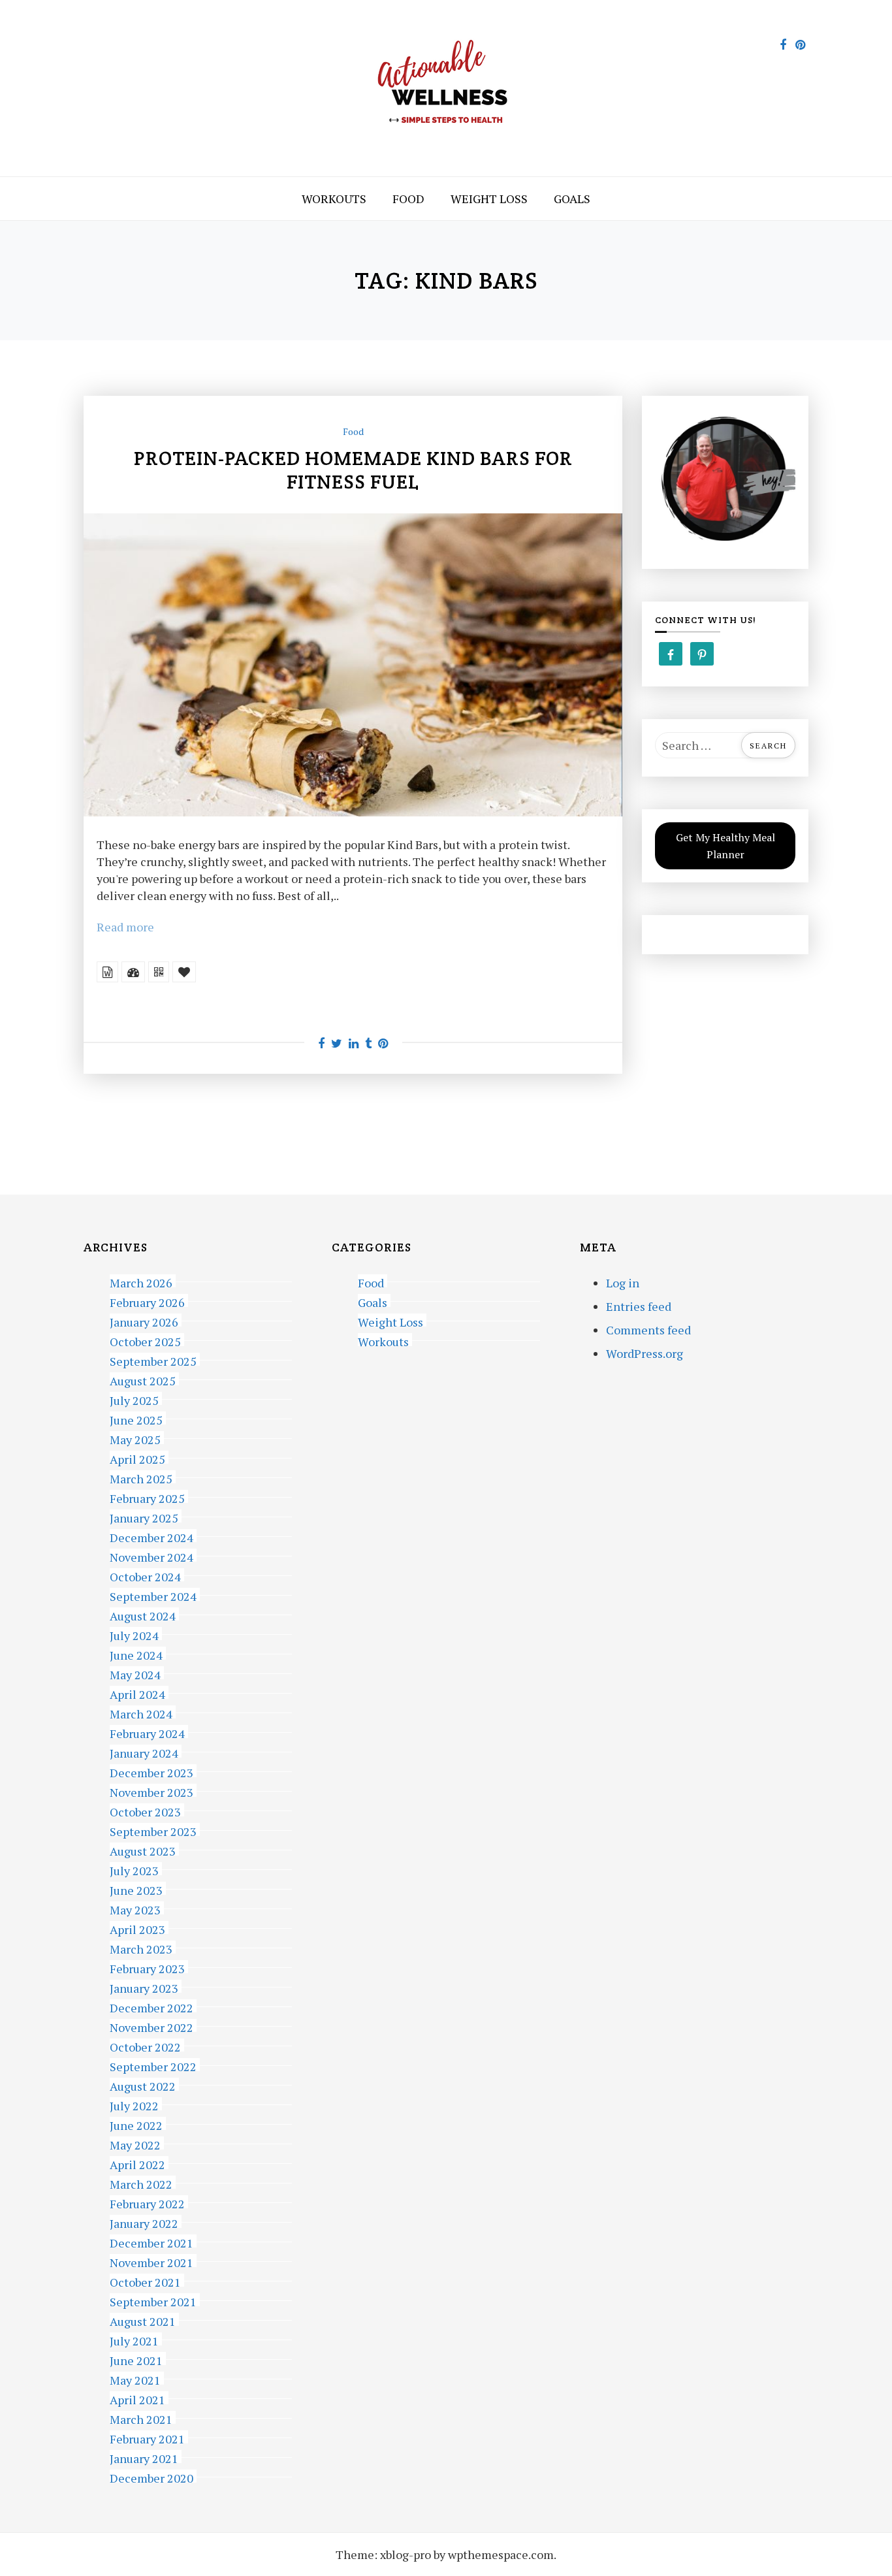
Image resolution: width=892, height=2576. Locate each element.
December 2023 (151, 1771)
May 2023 (135, 1908)
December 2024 (151, 1536)
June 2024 (136, 1653)
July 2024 (134, 1634)
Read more (125, 927)
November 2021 (151, 2261)
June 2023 (136, 1889)
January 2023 (144, 1987)
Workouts (334, 199)
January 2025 (144, 1516)
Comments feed (648, 1330)
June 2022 (136, 2124)
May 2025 (135, 1438)
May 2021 (135, 2378)
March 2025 (141, 1477)
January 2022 (144, 2222)
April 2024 (137, 1693)
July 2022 (134, 2104)
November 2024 (151, 1555)
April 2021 (137, 2398)
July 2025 (134, 1399)
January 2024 (144, 1751)
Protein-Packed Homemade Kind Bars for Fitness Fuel (353, 470)
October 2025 (145, 1340)
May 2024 (135, 1673)
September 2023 (153, 1830)
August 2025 (143, 1379)
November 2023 (151, 1791)
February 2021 (147, 2437)
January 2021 (144, 2457)
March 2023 (141, 1947)
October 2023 (145, 1810)
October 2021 (145, 2280)
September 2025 (153, 1360)
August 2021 (143, 2320)
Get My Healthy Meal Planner (725, 846)
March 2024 (141, 1712)
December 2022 (151, 2006)
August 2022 (143, 2085)
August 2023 (143, 1849)
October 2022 (145, 2045)
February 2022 (147, 2202)
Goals (572, 199)
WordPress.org (645, 1353)
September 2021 (153, 2300)
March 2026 (141, 1281)
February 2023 (147, 1967)
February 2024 (147, 1732)
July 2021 (134, 2339)
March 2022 (141, 2182)
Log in (623, 1283)
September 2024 (153, 1595)
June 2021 (136, 2359)
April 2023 (137, 1928)
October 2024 (145, 1575)
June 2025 (136, 1418)
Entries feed (639, 1306)
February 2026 (147, 1301)
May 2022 (135, 2143)
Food (408, 199)
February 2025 (147, 1497)
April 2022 (137, 2163)
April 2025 (137, 1457)
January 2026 (144, 1320)
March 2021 (141, 2418)
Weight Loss (489, 199)
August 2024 (143, 1614)
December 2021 (151, 2241)
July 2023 (134, 1869)
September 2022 (153, 2065)
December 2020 (151, 2476)
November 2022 (151, 2026)
